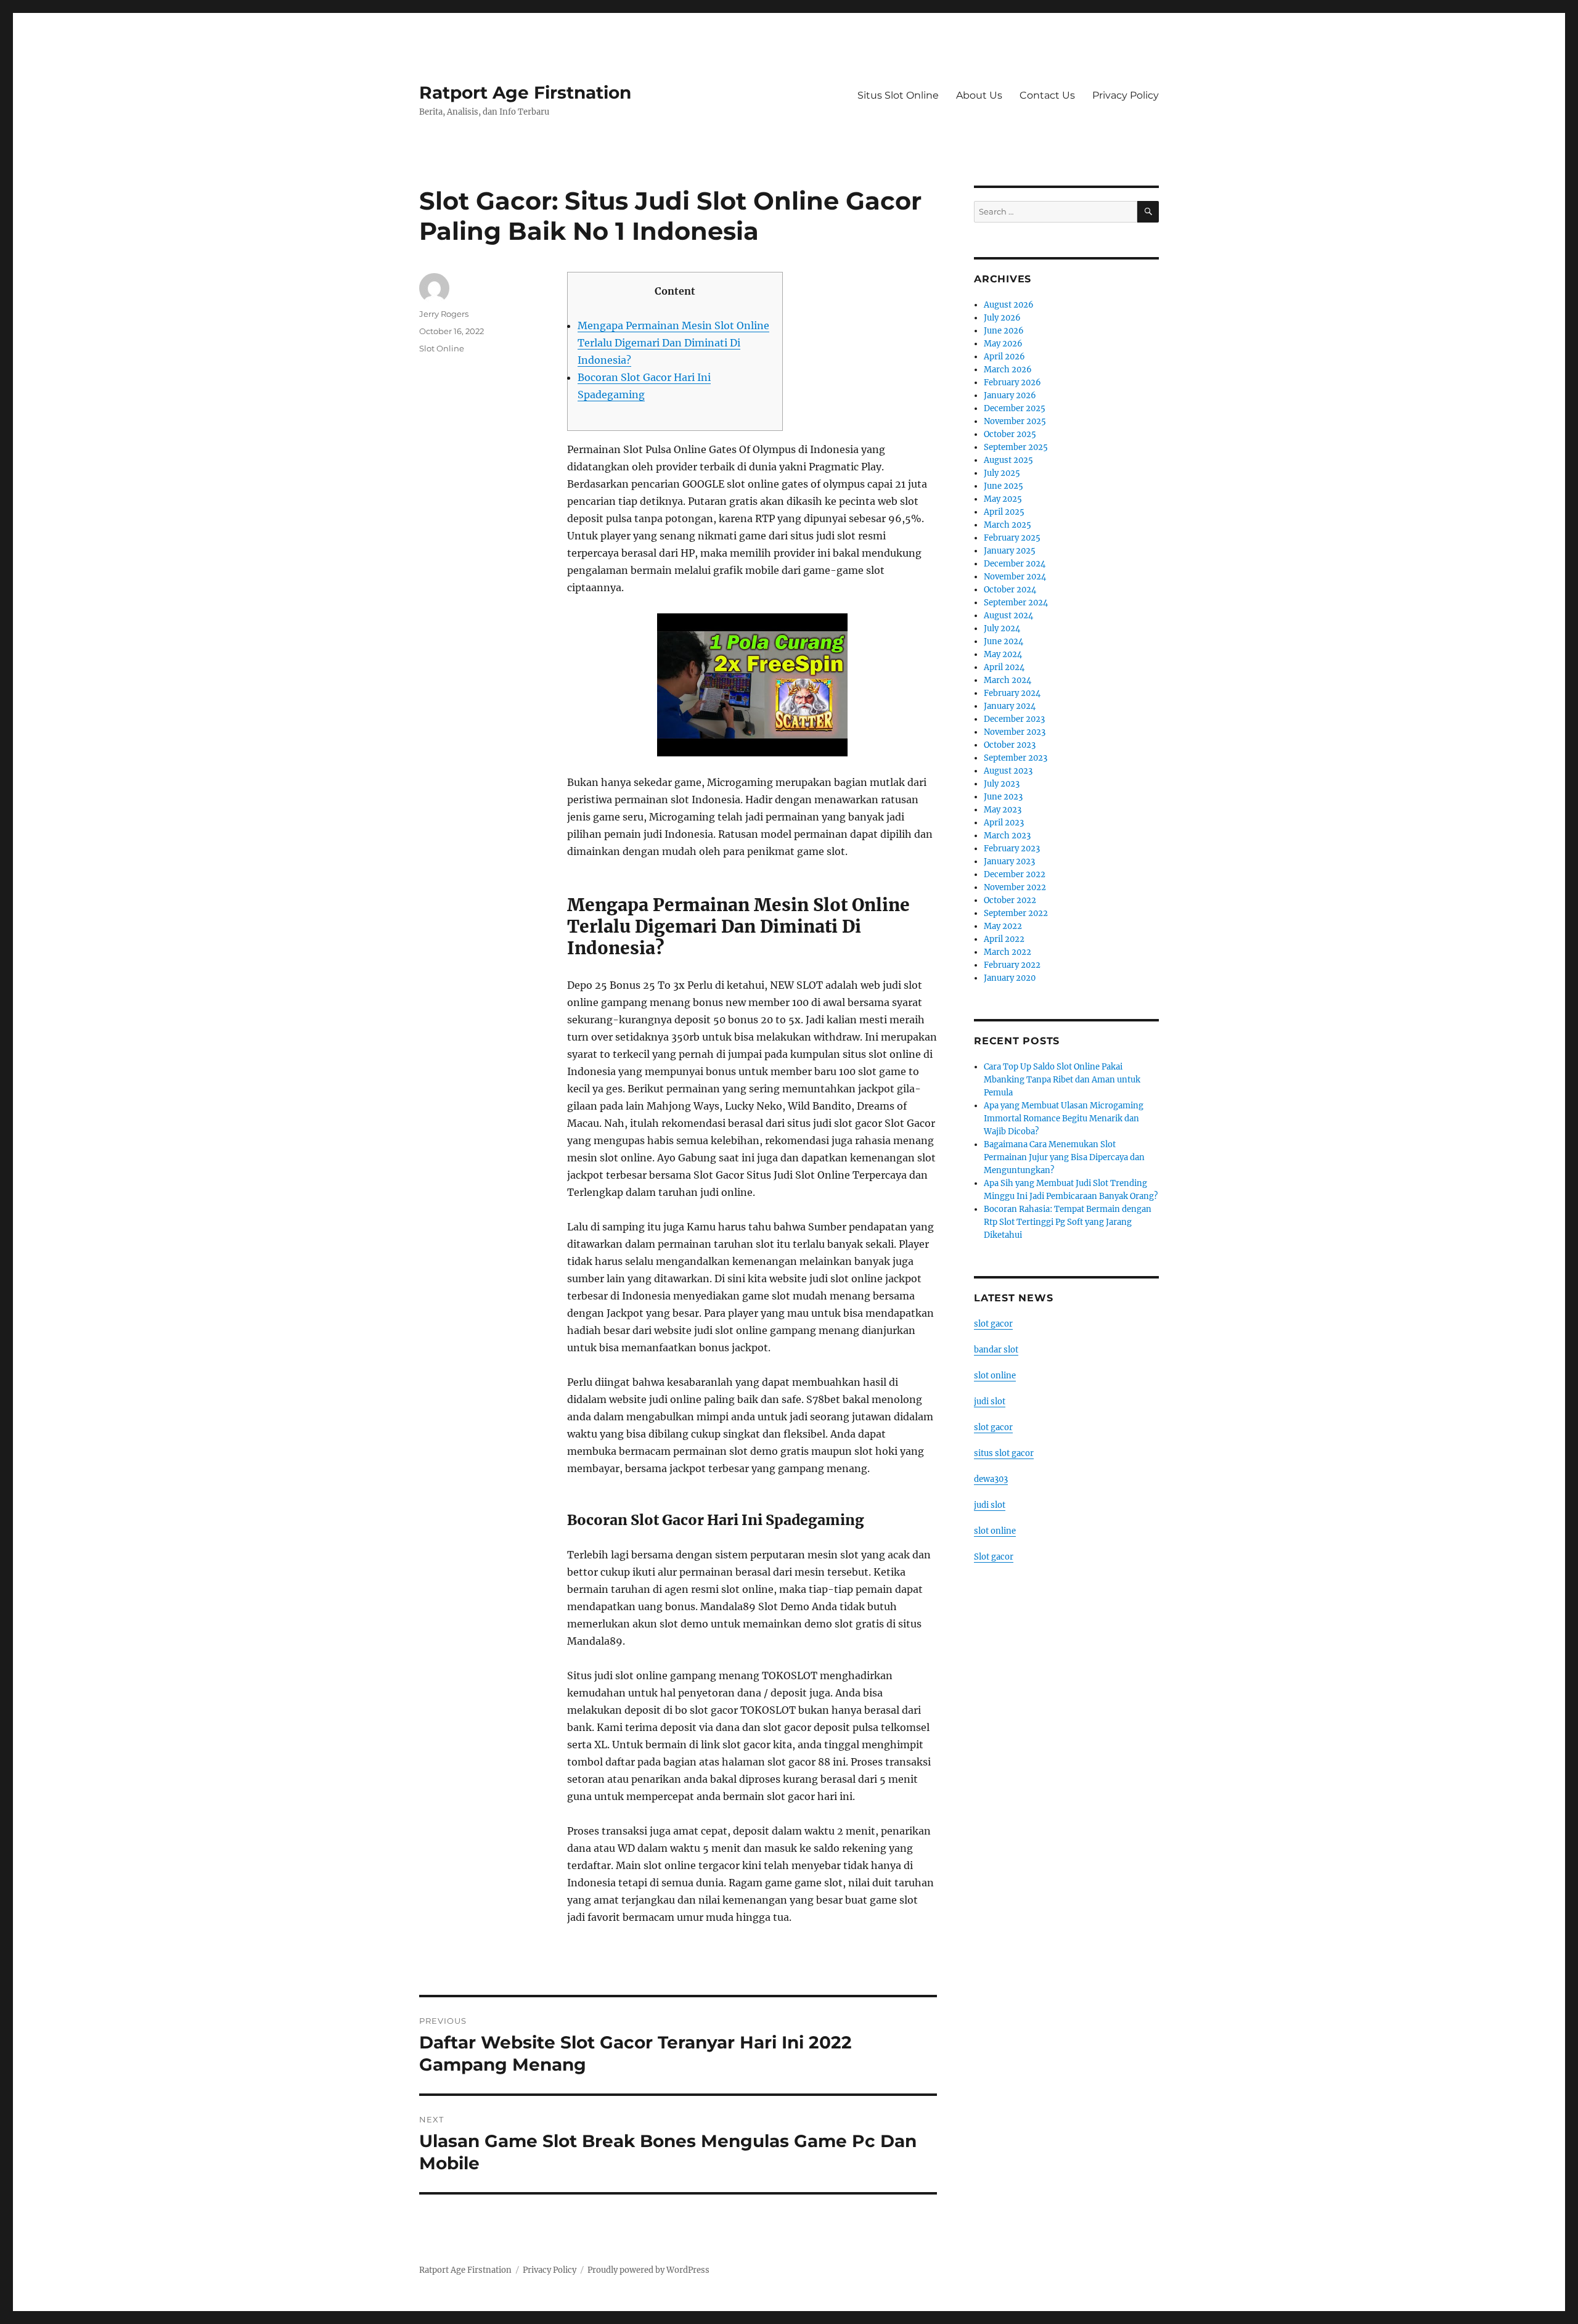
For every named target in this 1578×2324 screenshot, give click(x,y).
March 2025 (1008, 525)
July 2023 (1002, 784)
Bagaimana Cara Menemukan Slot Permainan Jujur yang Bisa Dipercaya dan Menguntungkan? (1064, 1157)
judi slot (990, 1401)
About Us (979, 95)
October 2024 (1010, 590)
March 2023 (1007, 836)
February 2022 (1012, 965)
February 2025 (1012, 538)
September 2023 (1016, 758)
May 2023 (1003, 810)
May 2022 (1003, 926)
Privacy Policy (1126, 95)
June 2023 (1003, 797)
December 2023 (1014, 719)
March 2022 (1008, 952)
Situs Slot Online (898, 95)
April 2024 (1004, 667)
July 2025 (1002, 473)
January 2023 (1009, 861)
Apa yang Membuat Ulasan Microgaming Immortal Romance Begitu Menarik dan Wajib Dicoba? (1064, 1119)
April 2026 (1004, 357)
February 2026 (1012, 383)
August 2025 (1008, 460)
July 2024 (1002, 628)
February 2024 (1012, 693)
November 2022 (1015, 887)
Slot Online (442, 348)
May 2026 (1003, 344)
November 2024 (1015, 577)
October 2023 (1010, 745)
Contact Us (1047, 95)
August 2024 (1008, 616)
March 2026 (1008, 370)
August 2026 (1009, 305)
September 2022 (1016, 913)
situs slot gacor (1004, 1453)
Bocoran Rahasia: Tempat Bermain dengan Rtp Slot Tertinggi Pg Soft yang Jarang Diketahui (1068, 1222)
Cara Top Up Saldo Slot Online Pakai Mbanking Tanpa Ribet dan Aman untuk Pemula (1062, 1080)
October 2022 (1010, 900)
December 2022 (1015, 874)
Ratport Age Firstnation (525, 92)
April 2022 (1004, 939)
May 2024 (1003, 654)
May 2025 (1003, 499)
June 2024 (1004, 641)
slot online (995, 1376)
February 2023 (1012, 849)
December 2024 (1015, 564)
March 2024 (1008, 680)
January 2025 (1010, 551)
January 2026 (1010, 395)
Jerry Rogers (444, 314)
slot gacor (993, 1324)
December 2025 (1015, 408)
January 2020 (1010, 978)
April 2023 (1004, 823)
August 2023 (1008, 771)
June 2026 (1004, 331)
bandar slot (996, 1350)
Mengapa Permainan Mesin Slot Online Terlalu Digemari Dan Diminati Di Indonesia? (673, 343)
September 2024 (1016, 603)
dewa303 (991, 1479)
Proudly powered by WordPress (648, 2270)
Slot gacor (994, 1557)
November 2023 (1015, 732)
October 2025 (1010, 434)
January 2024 (1010, 706)
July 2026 (1002, 318)
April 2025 (1004, 512)
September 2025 (1016, 447)
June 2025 (1004, 486)
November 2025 (1015, 421)
